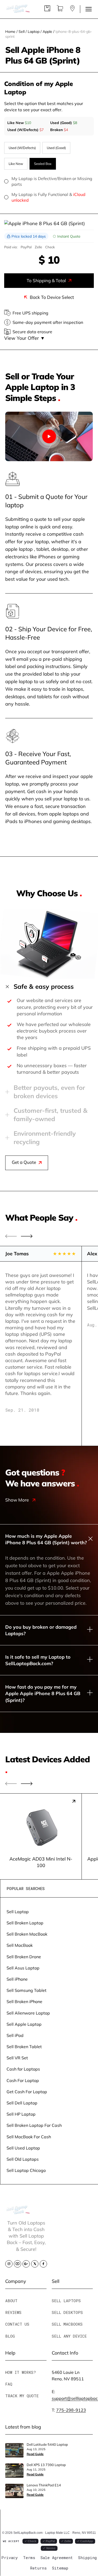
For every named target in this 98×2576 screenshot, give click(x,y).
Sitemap (60, 2568)
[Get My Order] (72, 10)
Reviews (13, 2312)
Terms (29, 2558)
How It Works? (21, 2372)
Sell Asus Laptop (23, 1968)
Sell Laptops (66, 2301)
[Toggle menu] (89, 9)
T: (69, 2410)
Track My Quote (22, 2396)
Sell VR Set (17, 2058)
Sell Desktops (67, 2312)
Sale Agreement (57, 2558)
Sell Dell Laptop (22, 2103)
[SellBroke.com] (18, 9)
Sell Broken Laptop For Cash (34, 2125)
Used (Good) (56, 148)
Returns (38, 2568)
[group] (41, 1836)
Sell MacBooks (67, 2324)
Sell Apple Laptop (24, 2024)
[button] (27, 1236)
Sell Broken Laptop (25, 1923)
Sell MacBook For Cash (29, 2137)
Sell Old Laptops (23, 2159)
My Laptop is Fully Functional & (48, 197)
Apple (47, 31)
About (11, 2301)
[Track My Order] (47, 10)
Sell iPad (15, 2035)
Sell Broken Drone (24, 1957)
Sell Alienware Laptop (28, 2013)
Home (10, 31)
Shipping (87, 2558)
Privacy (10, 2558)
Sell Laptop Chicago (26, 2170)
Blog (10, 2336)
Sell (22, 31)
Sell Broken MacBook (27, 1934)
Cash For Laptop (23, 2080)
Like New (16, 164)
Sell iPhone (17, 1979)
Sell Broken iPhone (24, 2001)
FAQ (9, 2384)
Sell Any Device (69, 2336)
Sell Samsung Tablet (27, 1990)
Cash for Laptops (23, 2069)
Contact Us (17, 2324)
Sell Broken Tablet (24, 2046)
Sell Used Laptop (23, 2148)
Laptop (34, 31)
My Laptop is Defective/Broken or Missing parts (52, 181)
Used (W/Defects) (22, 148)
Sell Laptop (18, 1911)
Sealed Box (43, 164)
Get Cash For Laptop (27, 2092)
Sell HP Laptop (21, 2114)
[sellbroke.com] (18, 2212)
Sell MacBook (20, 1945)
